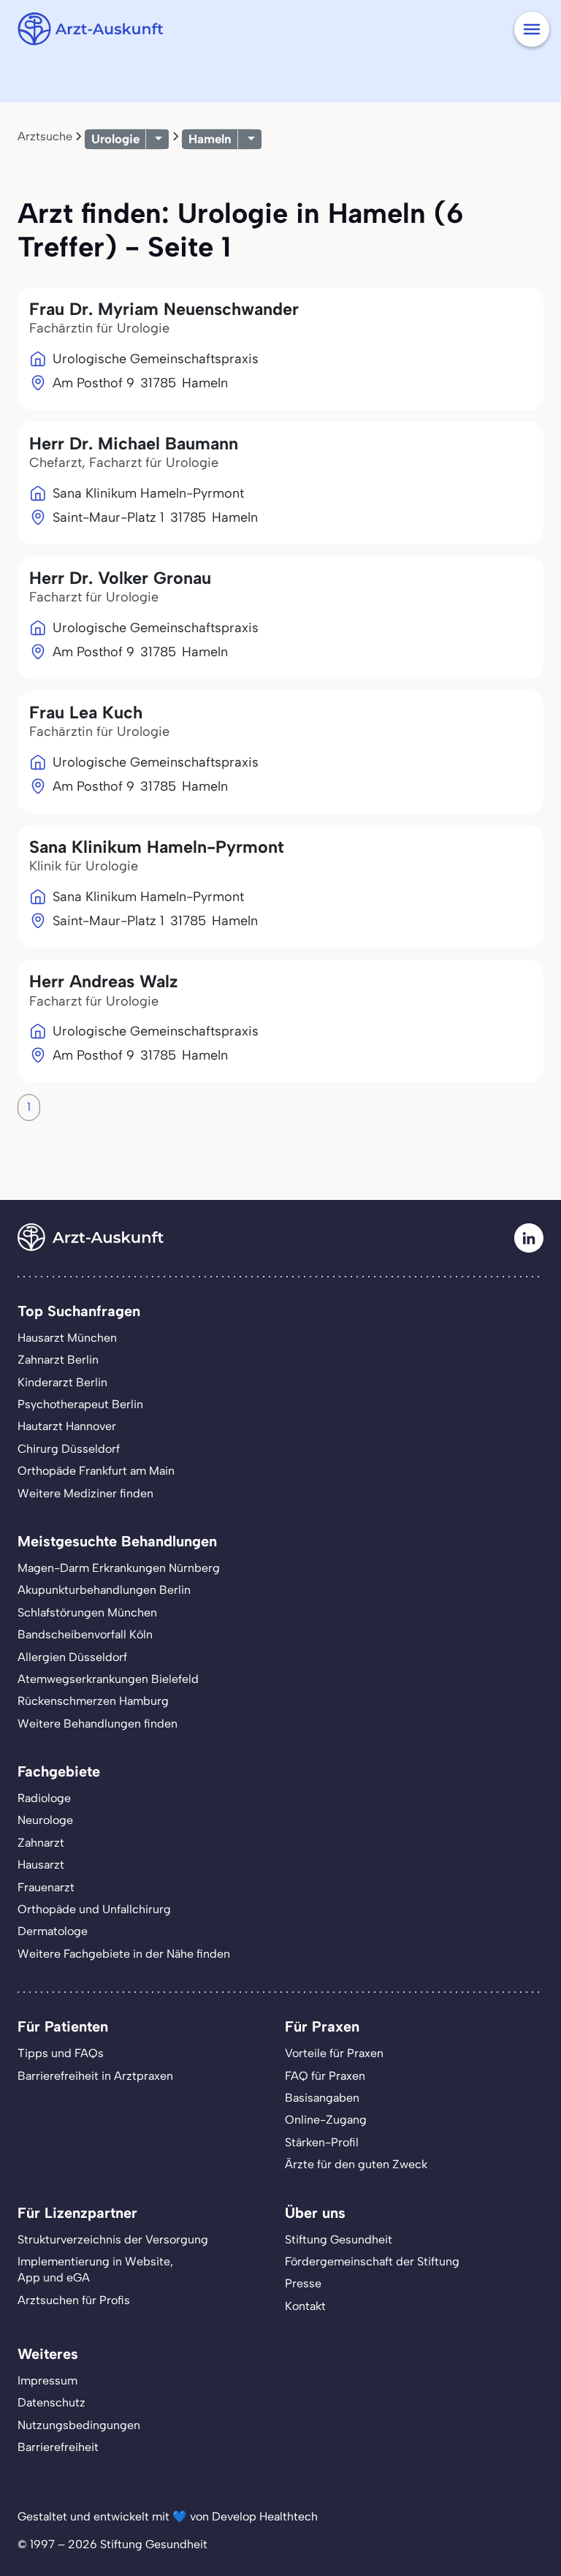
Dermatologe (53, 1931)
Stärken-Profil (322, 2142)
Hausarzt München (67, 1338)
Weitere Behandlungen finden (98, 1724)
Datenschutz (51, 2402)
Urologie (115, 139)
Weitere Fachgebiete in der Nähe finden (124, 1954)
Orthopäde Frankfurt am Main (96, 1471)
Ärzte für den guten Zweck (356, 2164)
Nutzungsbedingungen (79, 2425)
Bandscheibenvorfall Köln (85, 1634)
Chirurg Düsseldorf (69, 1449)
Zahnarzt (41, 1843)
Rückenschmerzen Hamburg (93, 1701)
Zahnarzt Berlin (58, 1360)
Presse (303, 2283)
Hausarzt (41, 1865)
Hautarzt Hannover (67, 1426)
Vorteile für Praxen (334, 2053)
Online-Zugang (326, 2120)
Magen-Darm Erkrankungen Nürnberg (119, 1568)
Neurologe (45, 1820)
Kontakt (305, 2306)
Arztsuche (45, 136)
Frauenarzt (46, 1887)
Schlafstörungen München (87, 1612)
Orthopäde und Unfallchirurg (94, 1909)
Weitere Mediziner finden (85, 1493)
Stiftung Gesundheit (339, 2239)
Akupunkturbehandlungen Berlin (104, 1590)
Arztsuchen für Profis (74, 2300)
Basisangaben (322, 2098)
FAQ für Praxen (325, 2076)
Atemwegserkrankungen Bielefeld (108, 1679)
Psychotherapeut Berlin (80, 1404)
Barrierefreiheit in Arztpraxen (95, 2076)
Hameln (210, 139)
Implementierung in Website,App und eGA (95, 2269)
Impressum (47, 2381)
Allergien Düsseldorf (72, 1657)
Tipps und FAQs (61, 2053)
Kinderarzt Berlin (62, 1382)
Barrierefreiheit (58, 2447)
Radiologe (44, 1798)
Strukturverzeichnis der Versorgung (113, 2239)
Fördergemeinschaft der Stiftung (372, 2261)
